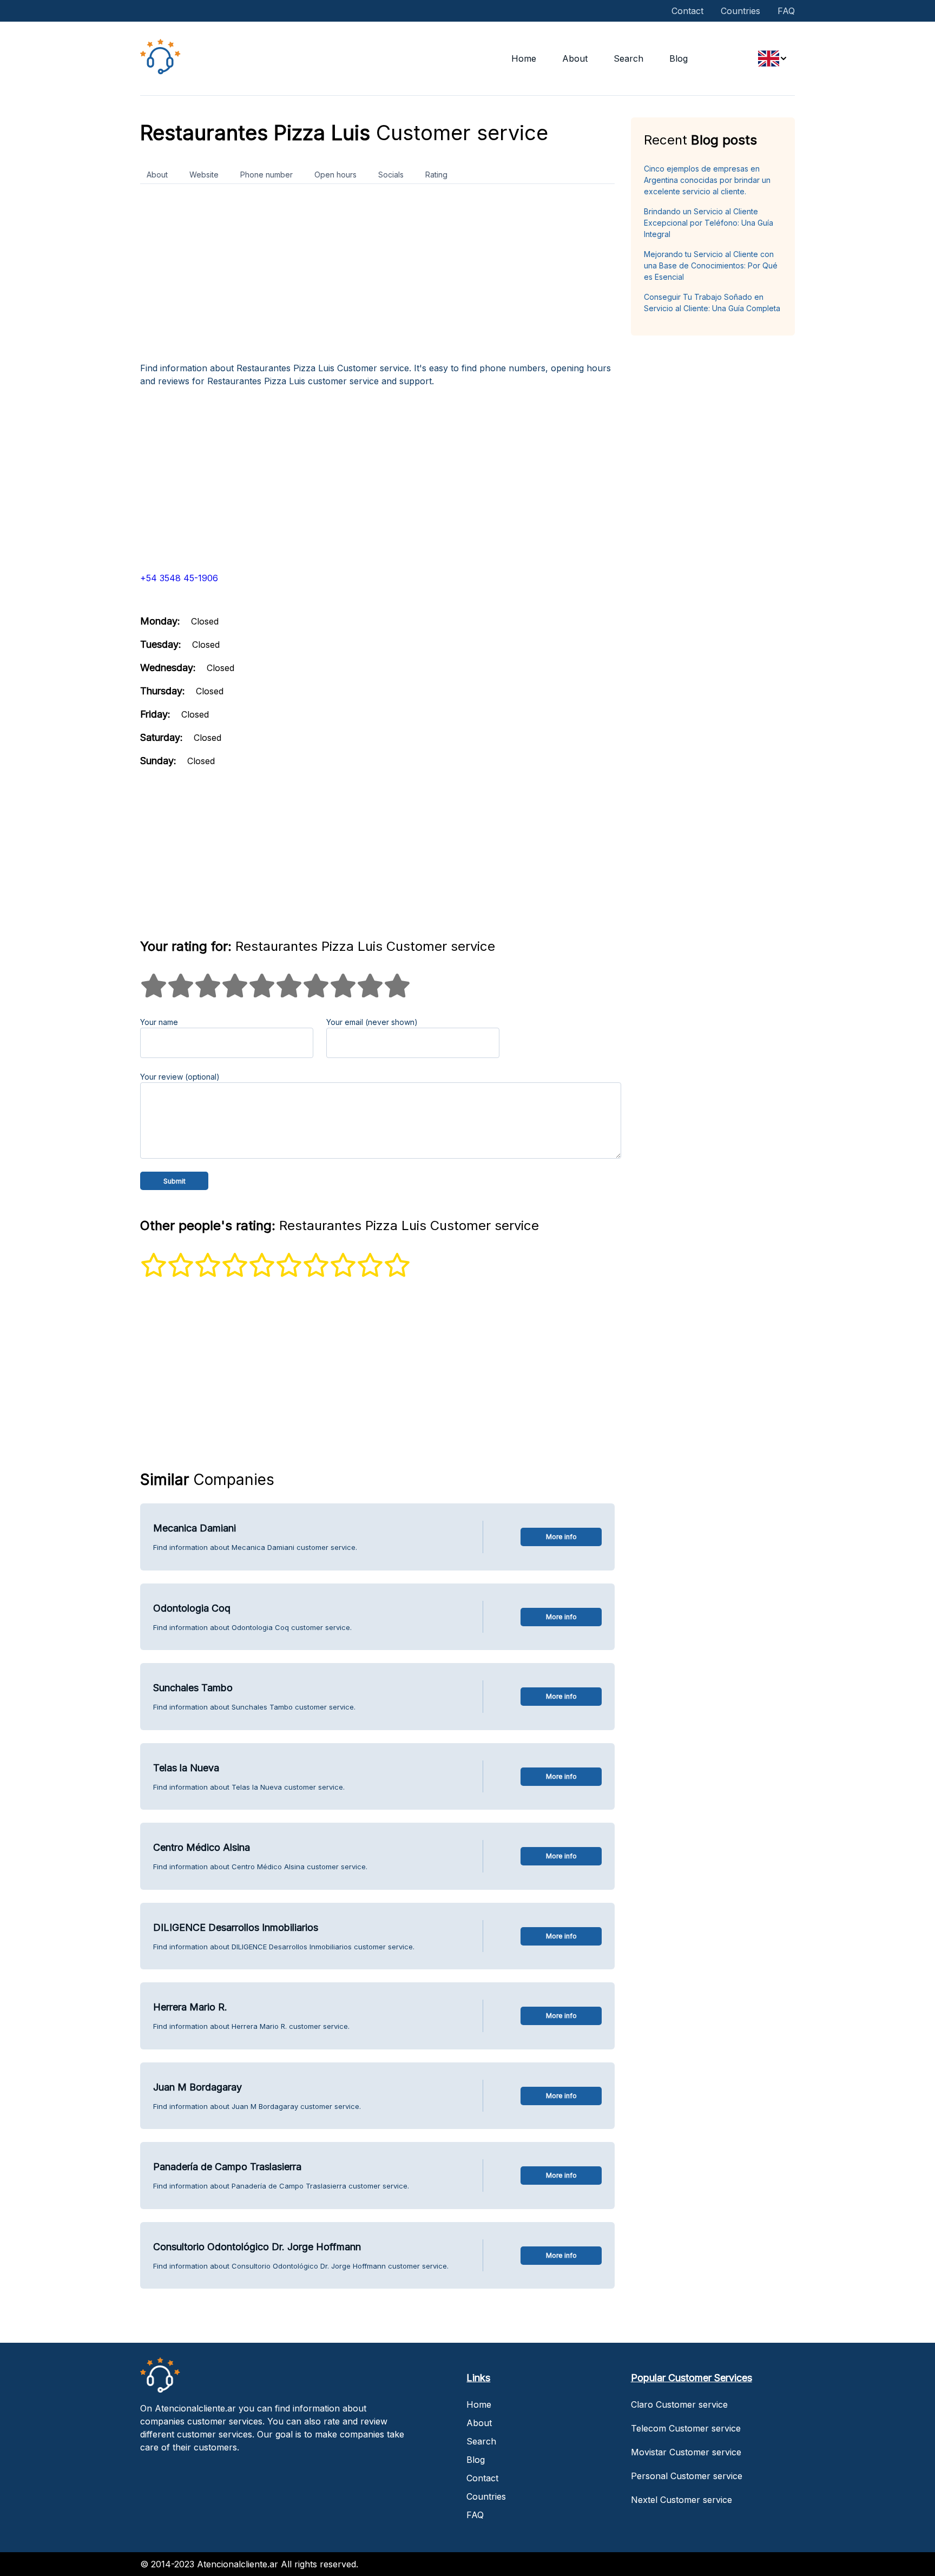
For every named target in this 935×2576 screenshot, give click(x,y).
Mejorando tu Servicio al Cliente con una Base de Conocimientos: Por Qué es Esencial (711, 265)
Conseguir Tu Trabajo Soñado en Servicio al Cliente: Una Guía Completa (712, 303)
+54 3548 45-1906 (179, 578)
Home (524, 58)
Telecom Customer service (686, 2428)
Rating (436, 175)
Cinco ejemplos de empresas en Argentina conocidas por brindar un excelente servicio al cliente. (707, 180)
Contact (687, 11)
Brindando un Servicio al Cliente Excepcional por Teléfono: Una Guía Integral (709, 223)
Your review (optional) (180, 1077)
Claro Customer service (679, 2404)
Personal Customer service (687, 2476)
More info (561, 1537)
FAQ (786, 11)
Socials (391, 175)
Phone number (266, 175)
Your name (159, 1022)
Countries (740, 11)
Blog (679, 58)
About (575, 58)
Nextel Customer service (682, 2500)
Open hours (335, 175)
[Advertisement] (377, 277)
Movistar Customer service (686, 2452)
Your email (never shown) (372, 1022)
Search (628, 58)
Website (204, 175)
